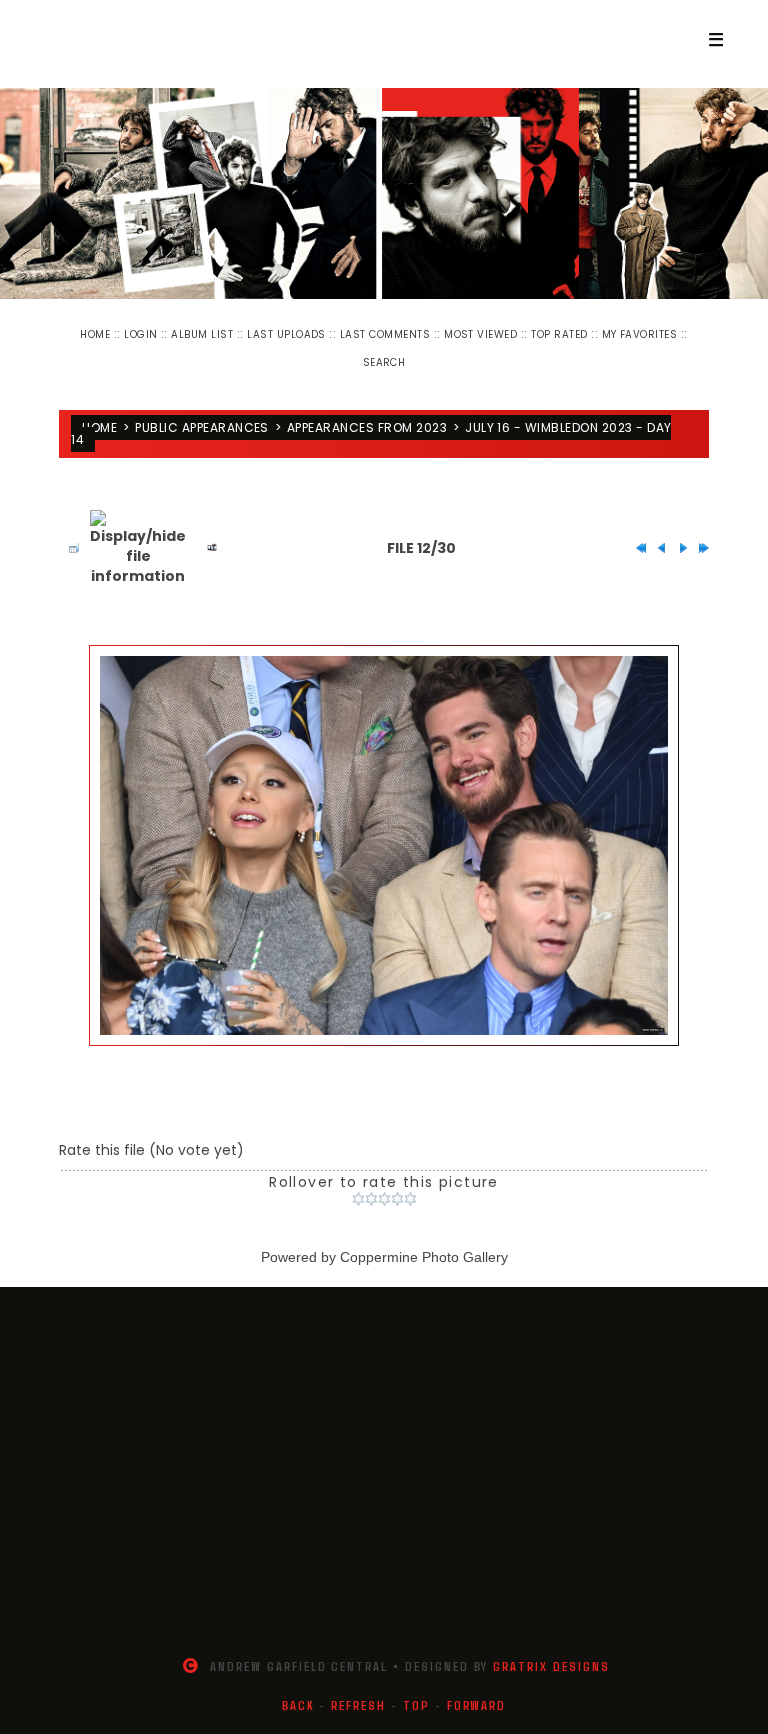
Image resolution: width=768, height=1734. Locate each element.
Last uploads (286, 334)
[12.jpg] (384, 845)
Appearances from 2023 (367, 427)
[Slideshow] (207, 548)
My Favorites (640, 334)
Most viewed (480, 334)
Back (298, 1705)
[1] (358, 1199)
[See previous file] (657, 548)
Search (384, 362)
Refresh (358, 1705)
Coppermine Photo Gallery (424, 1257)
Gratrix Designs (551, 1666)
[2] (371, 1199)
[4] (397, 1199)
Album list (202, 334)
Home (95, 334)
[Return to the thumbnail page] (69, 548)
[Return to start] (636, 548)
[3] (384, 1199)
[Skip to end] (699, 548)
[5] (410, 1199)
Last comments (385, 334)
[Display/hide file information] (138, 548)
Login (140, 334)
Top (416, 1705)
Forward (477, 1705)
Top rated (559, 334)
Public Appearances (202, 427)
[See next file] (678, 548)
